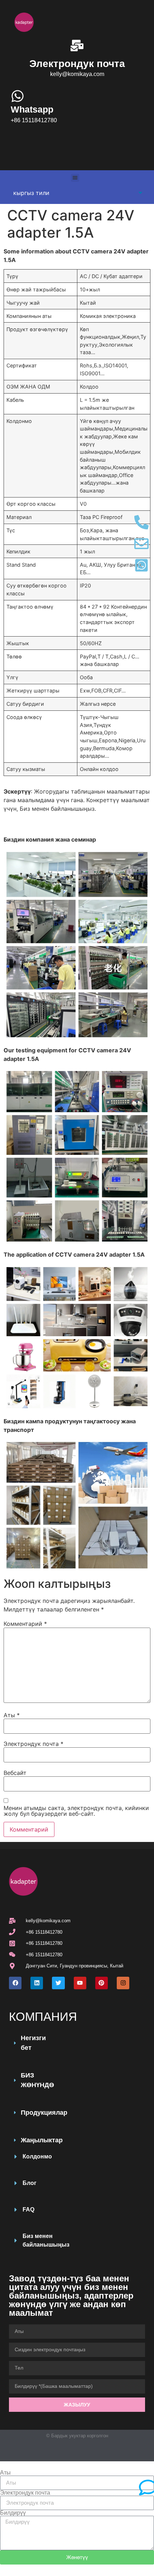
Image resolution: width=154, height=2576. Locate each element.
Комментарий (25, 1624)
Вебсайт (15, 1773)
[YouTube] (80, 1983)
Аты (12, 1715)
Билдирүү (13, 2513)
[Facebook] (15, 1983)
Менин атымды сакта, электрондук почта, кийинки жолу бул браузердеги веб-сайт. (76, 1811)
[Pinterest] (102, 1983)
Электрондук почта (33, 1744)
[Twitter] (58, 1983)
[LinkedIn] (37, 1983)
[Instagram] (123, 1983)
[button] (75, 178)
